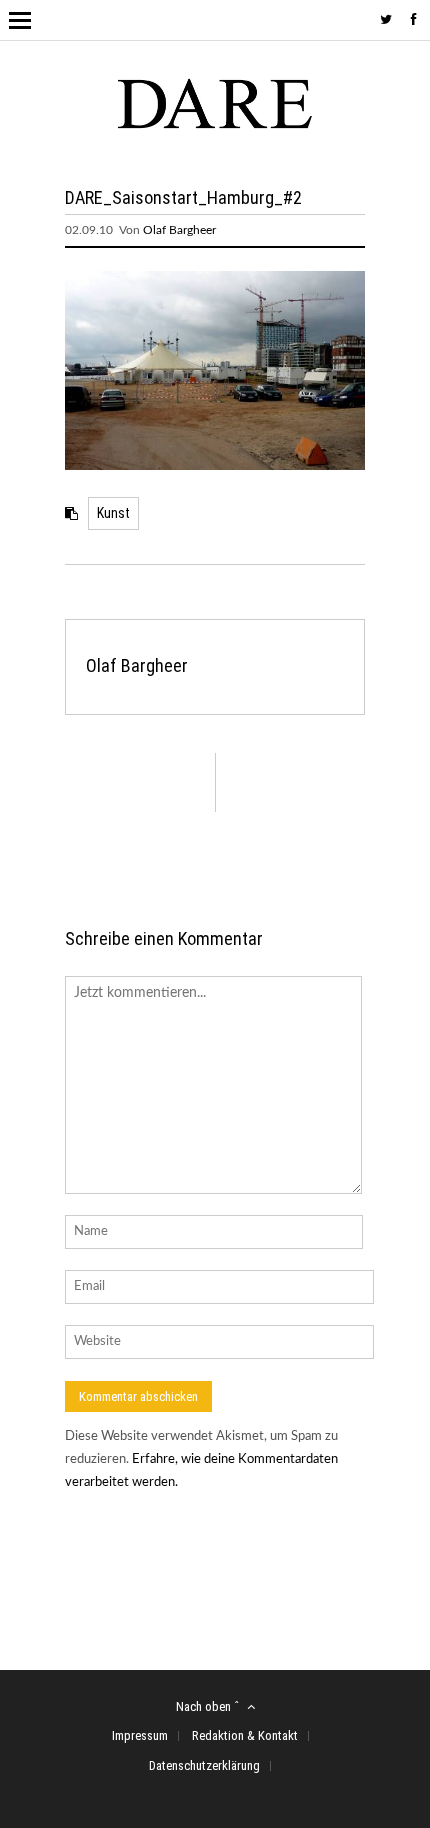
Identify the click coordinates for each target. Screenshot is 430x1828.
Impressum (140, 1735)
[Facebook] (414, 20)
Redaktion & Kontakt (245, 1735)
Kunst (113, 513)
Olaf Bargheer (179, 230)
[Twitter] (386, 20)
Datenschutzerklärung (204, 1765)
